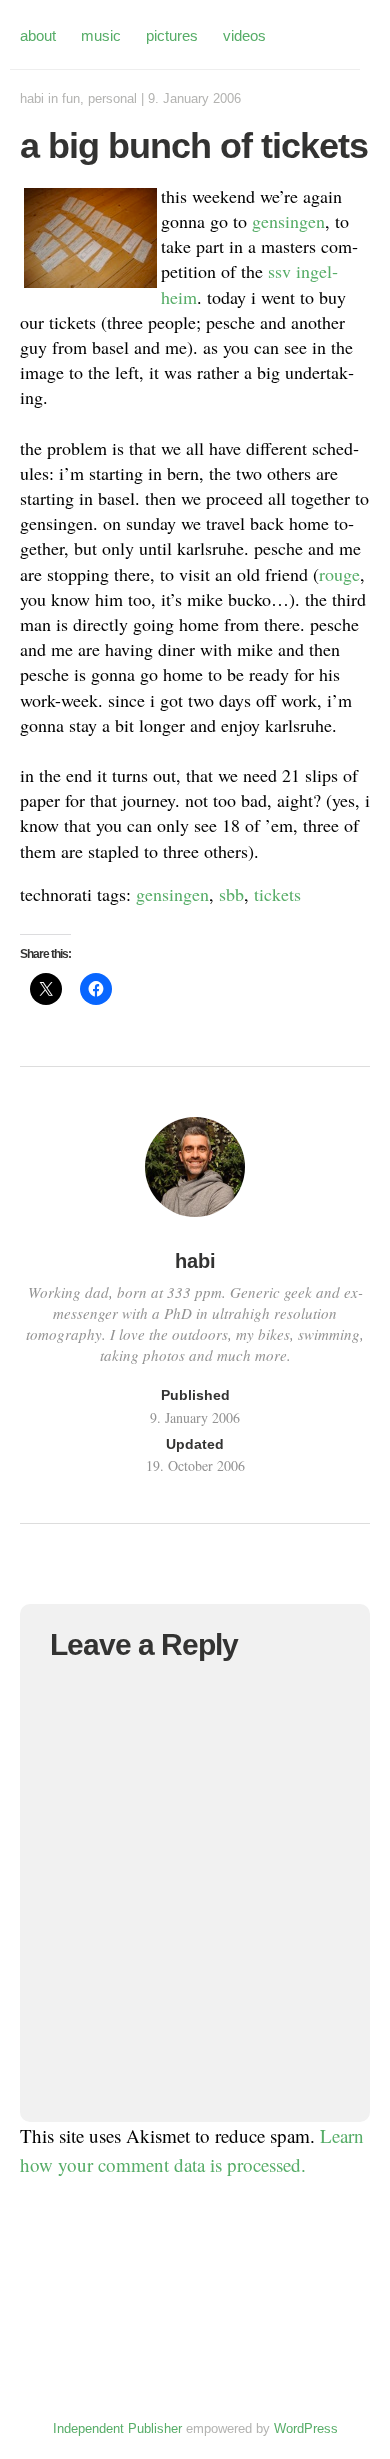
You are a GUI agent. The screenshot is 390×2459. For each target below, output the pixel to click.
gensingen (288, 221)
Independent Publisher (117, 2428)
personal (112, 98)
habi (32, 98)
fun (71, 98)
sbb (231, 894)
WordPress (306, 2428)
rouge (339, 574)
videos (244, 35)
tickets (277, 894)
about (38, 35)
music (101, 35)
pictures (172, 35)
